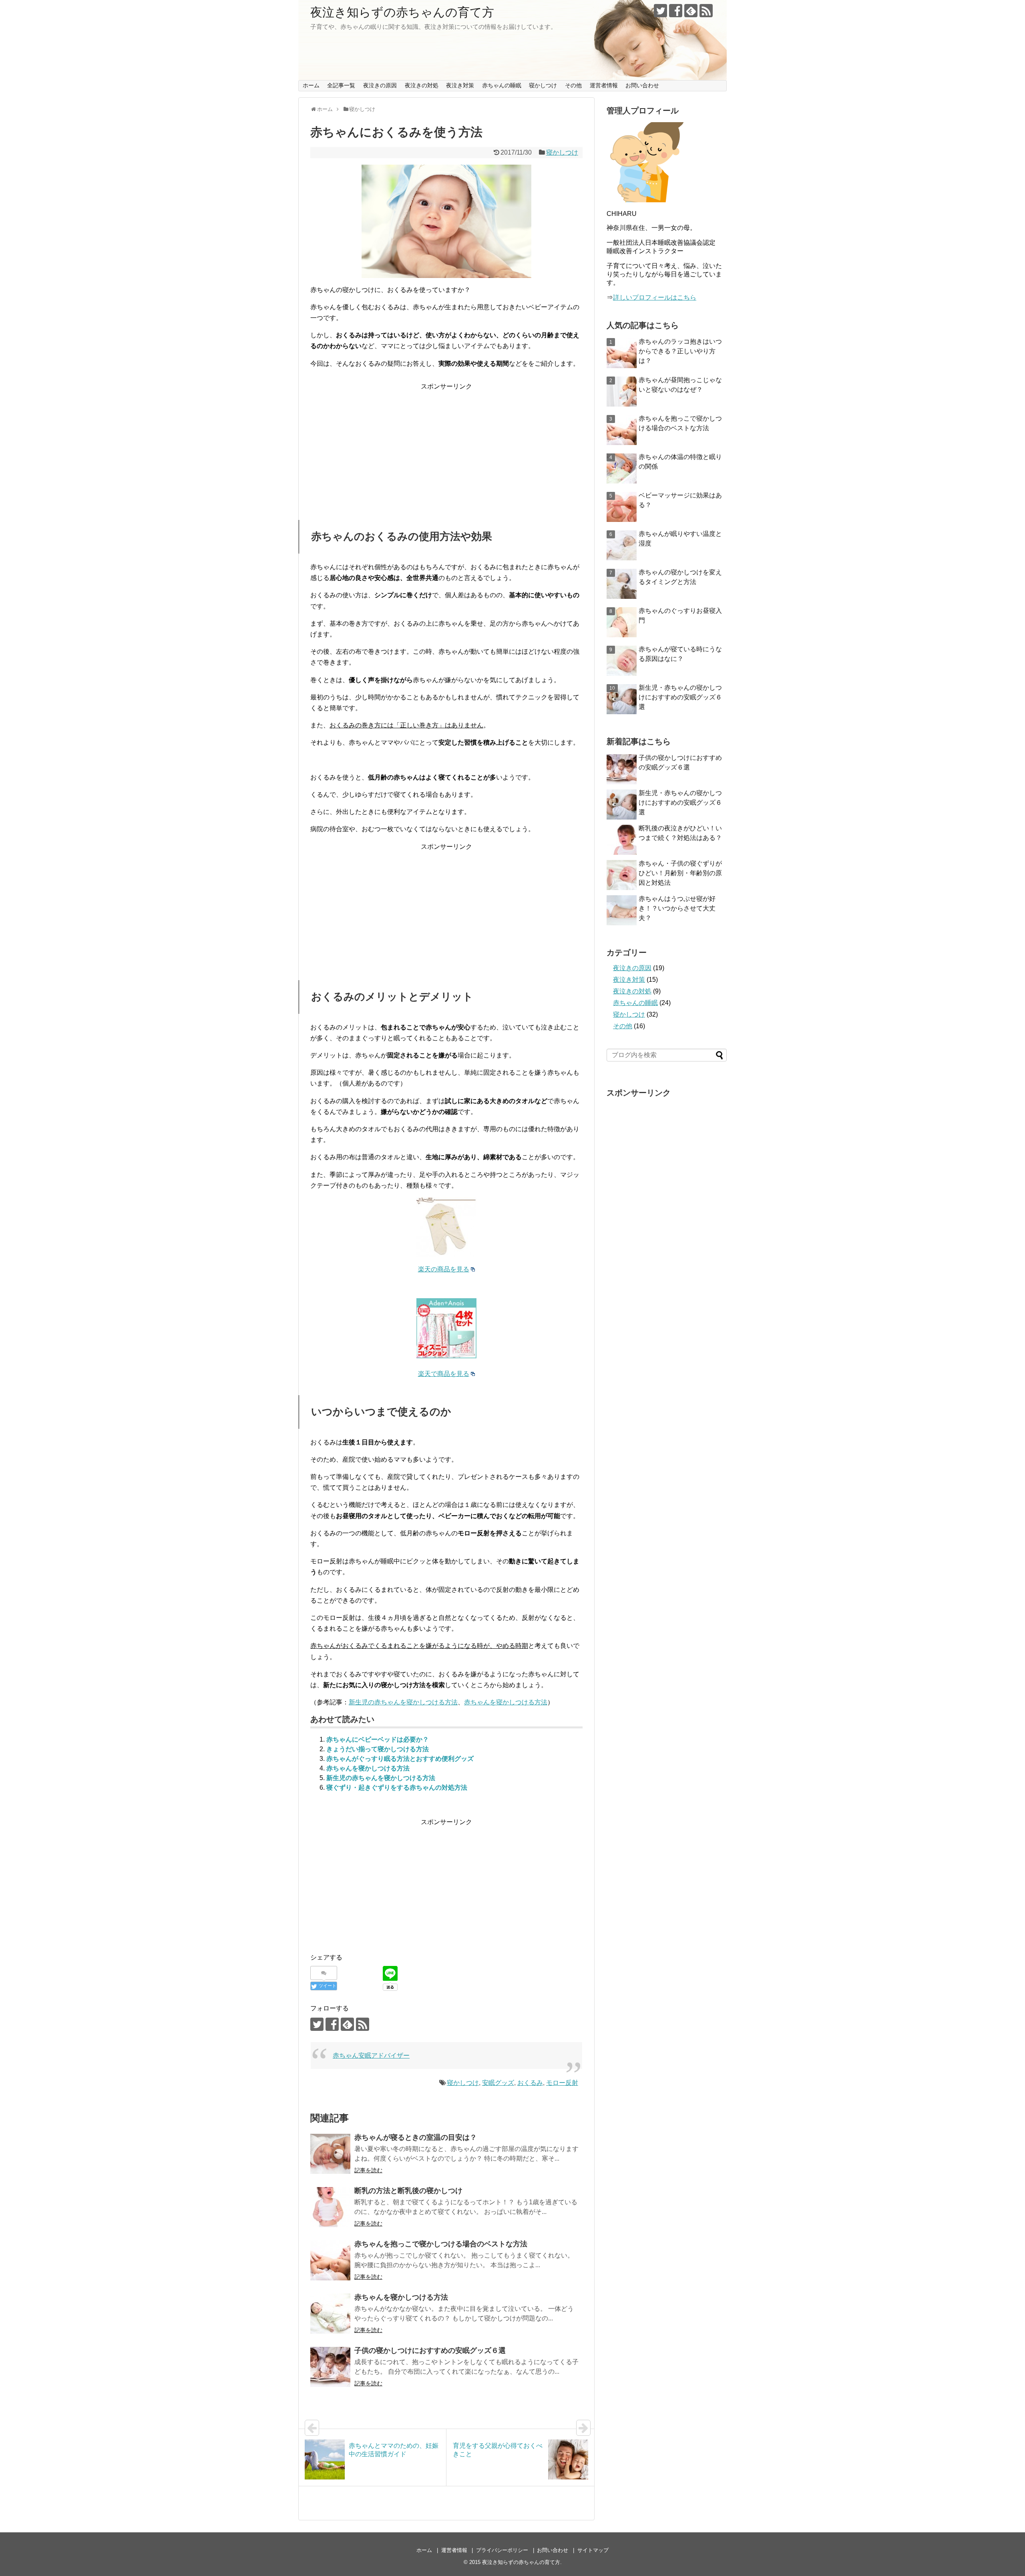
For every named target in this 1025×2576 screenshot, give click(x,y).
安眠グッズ (498, 2083)
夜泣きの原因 (380, 85)
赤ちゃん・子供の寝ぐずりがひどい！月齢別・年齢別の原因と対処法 (680, 873)
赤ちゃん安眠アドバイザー (371, 2055)
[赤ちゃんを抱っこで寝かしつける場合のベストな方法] (330, 2260)
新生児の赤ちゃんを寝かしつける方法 (403, 1702)
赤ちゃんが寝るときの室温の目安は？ (416, 2137)
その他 (573, 85)
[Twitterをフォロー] (660, 11)
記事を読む (368, 2170)
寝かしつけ (543, 85)
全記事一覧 (341, 85)
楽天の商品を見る (444, 1269)
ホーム (311, 85)
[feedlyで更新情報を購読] (691, 11)
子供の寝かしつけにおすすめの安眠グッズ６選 (430, 2350)
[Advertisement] (446, 448)
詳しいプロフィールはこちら (655, 297)
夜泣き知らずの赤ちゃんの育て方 (402, 12)
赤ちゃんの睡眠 (502, 85)
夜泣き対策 (460, 85)
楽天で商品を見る (444, 1374)
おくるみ (530, 2083)
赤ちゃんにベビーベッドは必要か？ (378, 1739)
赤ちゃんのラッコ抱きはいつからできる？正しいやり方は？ (680, 351)
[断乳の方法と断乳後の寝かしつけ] (330, 2207)
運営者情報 (604, 85)
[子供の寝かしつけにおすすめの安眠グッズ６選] (330, 2367)
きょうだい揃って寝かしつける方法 (378, 1749)
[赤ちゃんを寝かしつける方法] (330, 2314)
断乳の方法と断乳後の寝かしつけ (408, 2191)
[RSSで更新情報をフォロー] (706, 11)
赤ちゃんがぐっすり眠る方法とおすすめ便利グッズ (400, 1759)
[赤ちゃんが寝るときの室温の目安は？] (330, 2154)
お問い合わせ (642, 85)
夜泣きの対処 (422, 85)
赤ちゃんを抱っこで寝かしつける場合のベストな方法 (441, 2244)
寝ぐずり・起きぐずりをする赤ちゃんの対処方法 (397, 1787)
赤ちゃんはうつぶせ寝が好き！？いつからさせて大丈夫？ (677, 908)
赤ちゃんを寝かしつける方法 (506, 1702)
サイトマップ (593, 2550)
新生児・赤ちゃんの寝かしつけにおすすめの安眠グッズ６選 (680, 697)
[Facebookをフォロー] (676, 11)
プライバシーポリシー (502, 2550)
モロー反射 (562, 2083)
